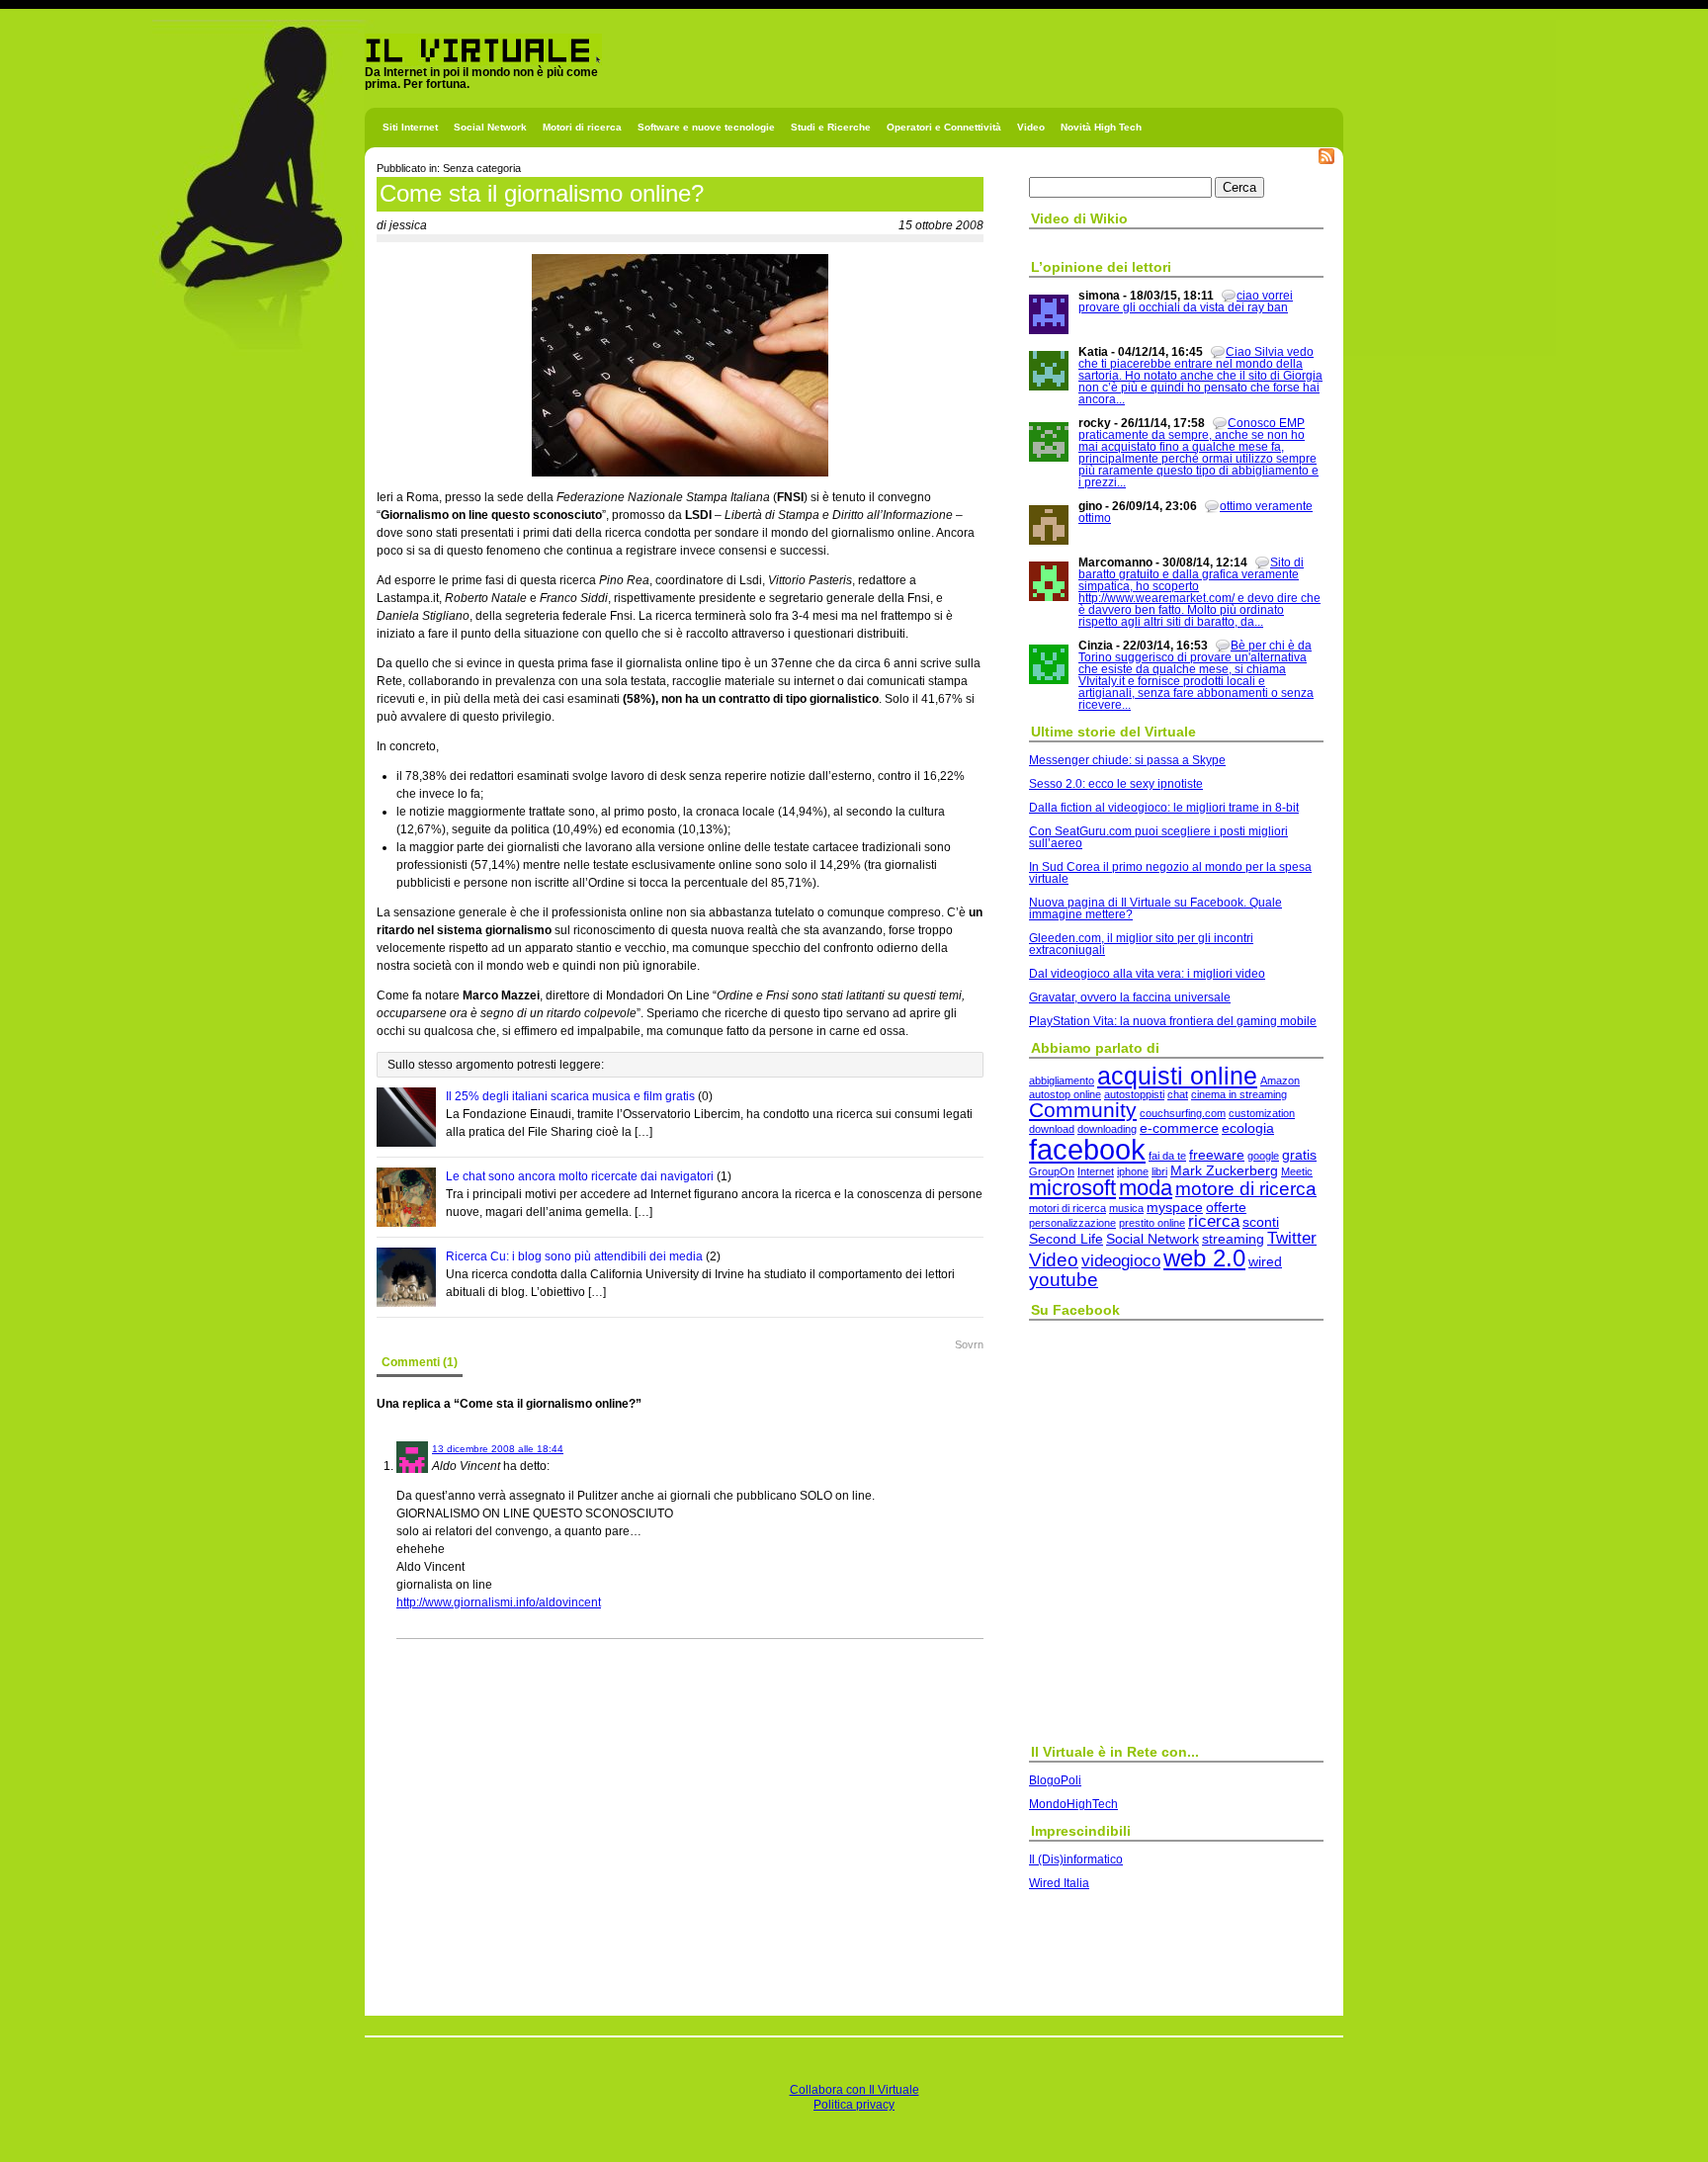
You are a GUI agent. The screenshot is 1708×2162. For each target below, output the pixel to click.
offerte (1226, 1207)
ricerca (1214, 1221)
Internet (1096, 1171)
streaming (1233, 1239)
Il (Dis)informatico (1076, 1859)
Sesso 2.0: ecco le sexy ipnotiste (1116, 784)
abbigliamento (1062, 1081)
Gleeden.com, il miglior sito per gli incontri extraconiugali (1141, 944)
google (1263, 1156)
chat (1178, 1094)
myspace (1175, 1207)
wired (1265, 1261)
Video (1031, 127)
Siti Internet (410, 127)
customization (1262, 1113)
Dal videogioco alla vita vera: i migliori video (1147, 974)
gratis (1299, 1155)
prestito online (1152, 1223)
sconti (1261, 1222)
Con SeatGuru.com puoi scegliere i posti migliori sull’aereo (1158, 837)
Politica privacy (854, 2105)
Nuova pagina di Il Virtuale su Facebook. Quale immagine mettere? (1155, 908)
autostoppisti (1134, 1094)
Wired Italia (1059, 1883)
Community (1083, 1110)
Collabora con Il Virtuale (854, 2090)
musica (1126, 1208)
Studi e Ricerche (831, 127)
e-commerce (1179, 1128)
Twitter (1292, 1238)
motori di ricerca (1067, 1208)
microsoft (1072, 1188)
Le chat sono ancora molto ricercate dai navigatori (580, 1176)
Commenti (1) (420, 1362)
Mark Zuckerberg (1224, 1170)
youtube (1064, 1280)
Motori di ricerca (582, 127)
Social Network (490, 127)
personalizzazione (1072, 1223)
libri (1159, 1171)
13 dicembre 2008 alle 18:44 (498, 1449)
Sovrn (969, 1344)
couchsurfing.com (1183, 1113)
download (1052, 1129)
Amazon (1280, 1081)
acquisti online (1177, 1076)
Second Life (1066, 1239)
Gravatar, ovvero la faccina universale (1130, 997)
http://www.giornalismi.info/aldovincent (499, 1602)
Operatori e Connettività (944, 127)
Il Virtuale (391, 72)
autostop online (1065, 1094)
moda (1146, 1188)
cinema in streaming (1239, 1094)
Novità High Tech (1101, 127)
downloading (1107, 1129)
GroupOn (1052, 1171)
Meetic (1297, 1171)
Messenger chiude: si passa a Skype (1127, 760)
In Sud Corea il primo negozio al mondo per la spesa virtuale (1170, 873)
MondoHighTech (1073, 1804)
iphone (1133, 1171)
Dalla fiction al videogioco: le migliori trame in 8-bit (1164, 808)
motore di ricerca (1246, 1189)
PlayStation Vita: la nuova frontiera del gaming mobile (1173, 1021)
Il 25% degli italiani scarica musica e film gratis (570, 1096)
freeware (1217, 1155)
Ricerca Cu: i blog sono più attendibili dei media (574, 1256)
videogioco (1121, 1261)
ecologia (1248, 1128)
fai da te (1167, 1156)
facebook (1087, 1149)
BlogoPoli (1055, 1780)
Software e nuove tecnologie (706, 127)
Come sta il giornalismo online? (542, 193)
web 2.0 (1204, 1258)
